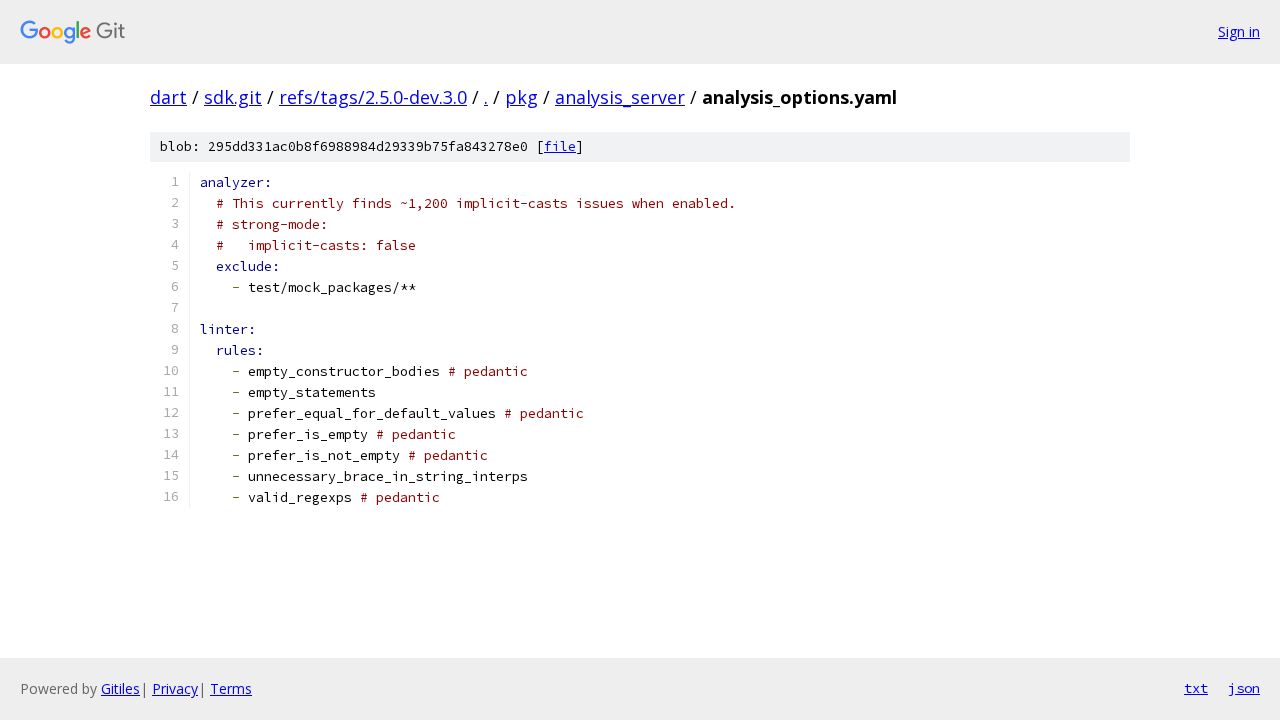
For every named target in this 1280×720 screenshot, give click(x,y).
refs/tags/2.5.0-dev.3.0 (373, 97)
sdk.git (233, 97)
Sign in (1239, 31)
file (560, 146)
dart (168, 97)
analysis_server (620, 97)
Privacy (175, 688)
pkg (521, 97)
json (1244, 688)
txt (1196, 688)
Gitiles (120, 688)
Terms (231, 688)
